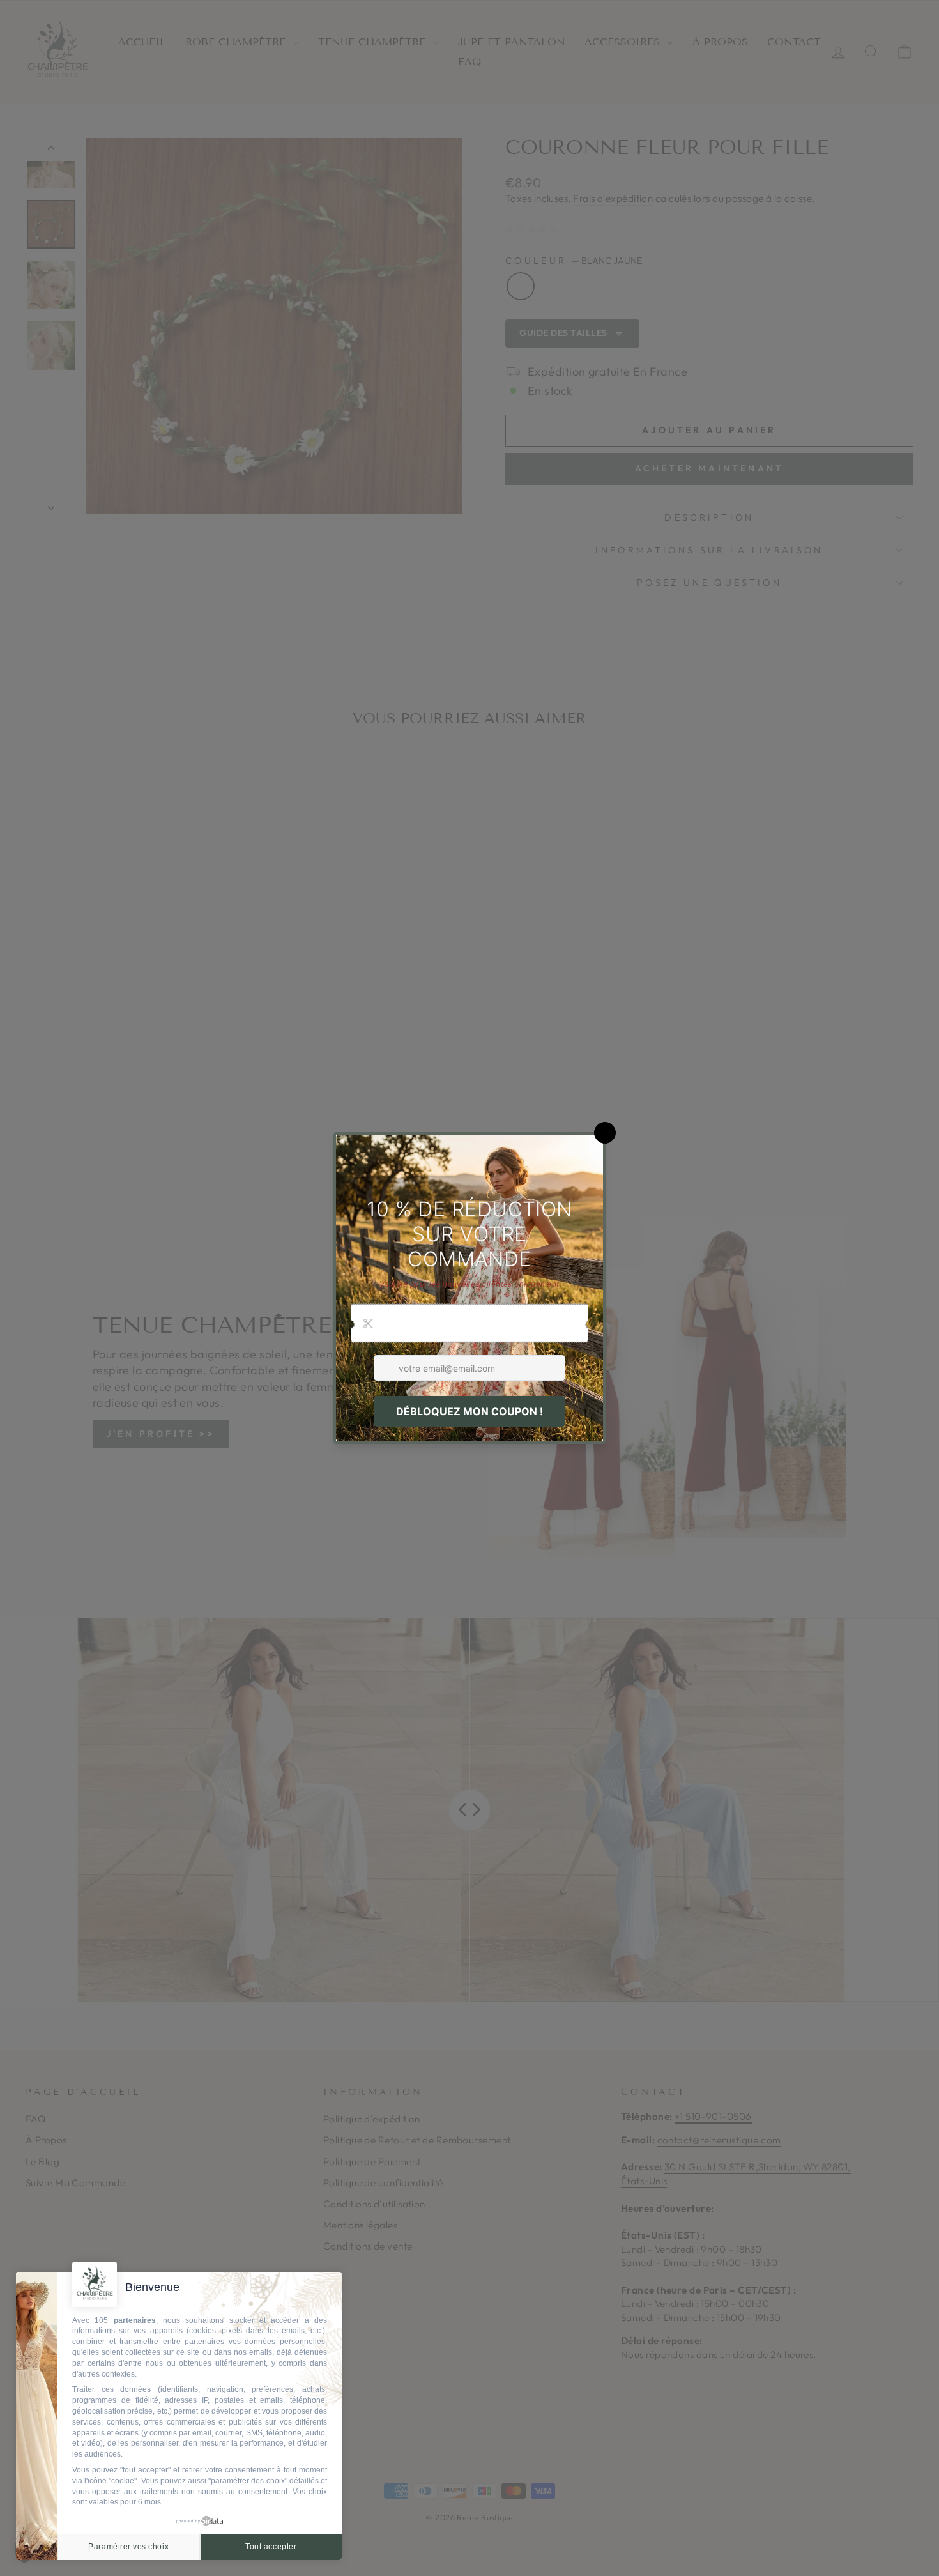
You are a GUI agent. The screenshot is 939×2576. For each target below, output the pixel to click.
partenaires (135, 2320)
